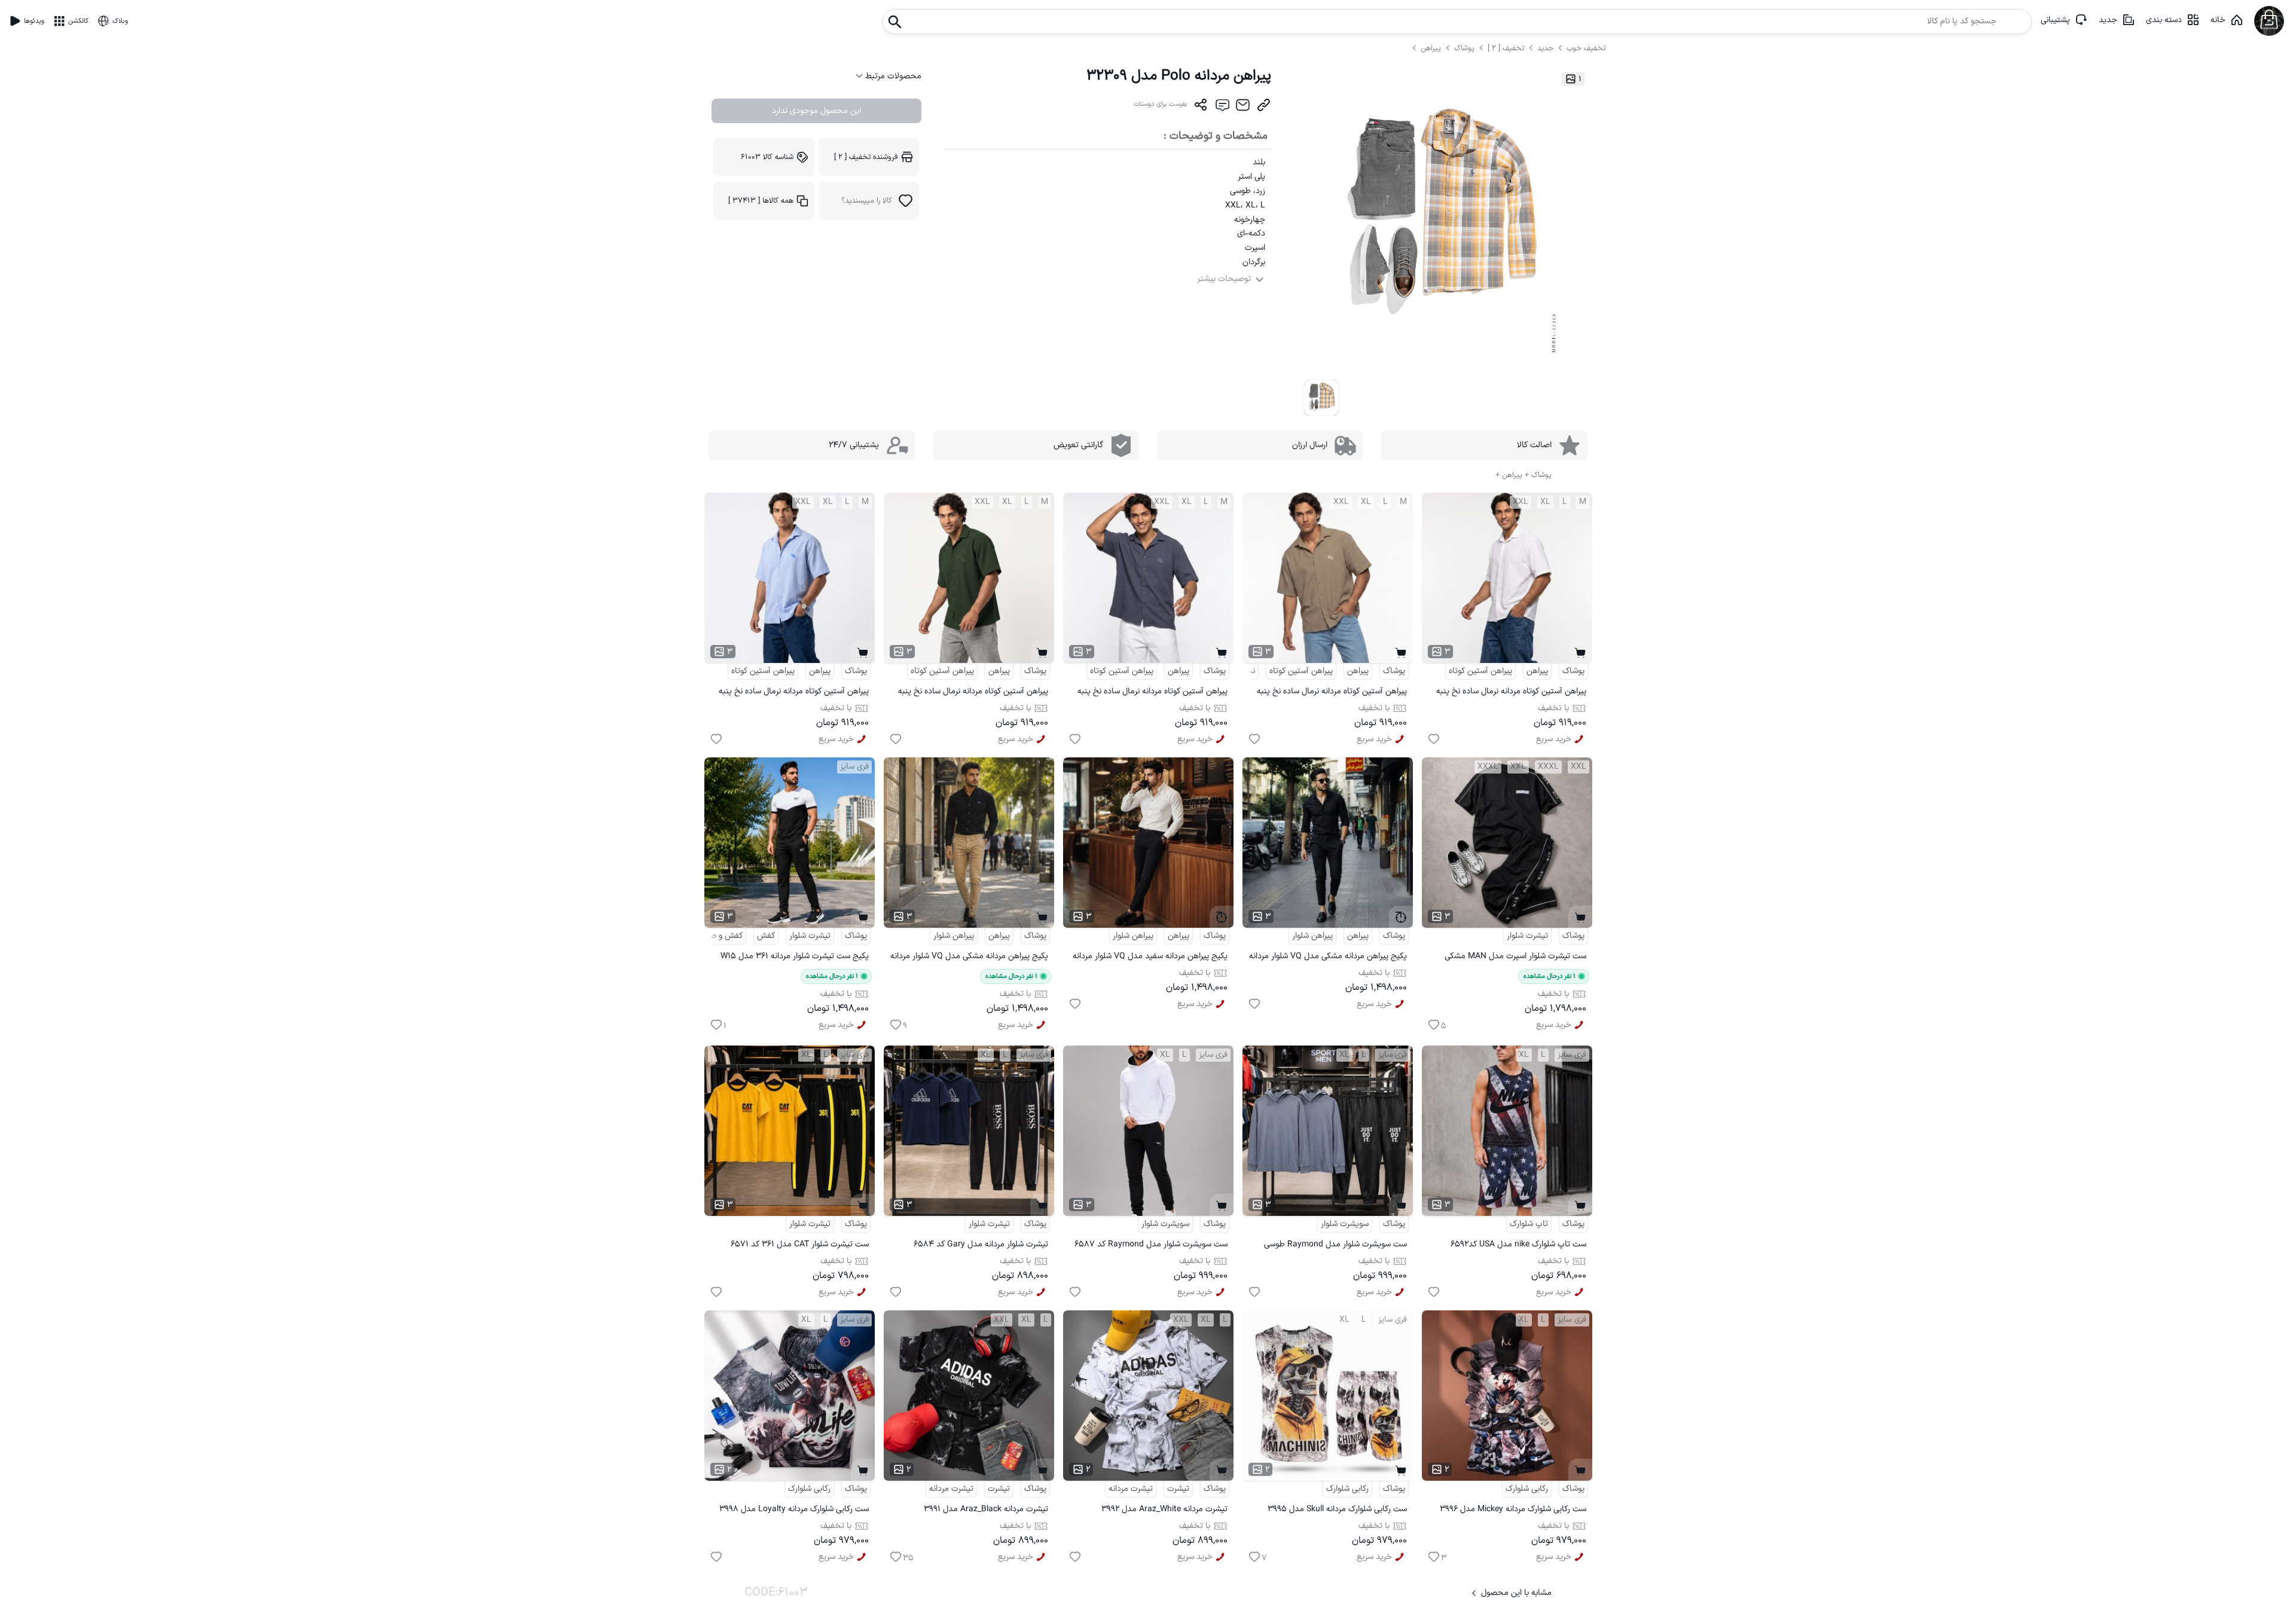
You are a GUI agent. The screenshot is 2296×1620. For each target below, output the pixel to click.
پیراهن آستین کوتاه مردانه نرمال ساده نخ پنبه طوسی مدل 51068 (1152, 693)
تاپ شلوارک (1529, 1224)
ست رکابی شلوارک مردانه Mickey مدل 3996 (1513, 1509)
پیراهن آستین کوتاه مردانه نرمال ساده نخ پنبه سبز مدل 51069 (973, 693)
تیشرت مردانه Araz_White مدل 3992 (1164, 1509)
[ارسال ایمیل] (1243, 108)
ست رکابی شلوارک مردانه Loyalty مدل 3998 (794, 1509)
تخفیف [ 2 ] (1506, 48)
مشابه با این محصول (1516, 1593)
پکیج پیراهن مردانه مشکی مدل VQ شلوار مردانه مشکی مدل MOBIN (1328, 958)
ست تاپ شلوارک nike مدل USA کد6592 (1518, 1244)
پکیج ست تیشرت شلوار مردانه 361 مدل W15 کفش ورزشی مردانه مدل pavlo (795, 958)
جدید (2108, 20)
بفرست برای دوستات (1161, 104)
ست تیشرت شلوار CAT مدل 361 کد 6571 (800, 1244)
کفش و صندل (719, 936)
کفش (766, 936)
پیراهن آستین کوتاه (1480, 671)
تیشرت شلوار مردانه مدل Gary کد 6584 (981, 1244)
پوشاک (1464, 48)
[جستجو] (895, 18)
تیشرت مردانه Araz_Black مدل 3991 (986, 1509)
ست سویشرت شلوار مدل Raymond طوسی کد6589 (1335, 1246)
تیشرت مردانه (1131, 1489)
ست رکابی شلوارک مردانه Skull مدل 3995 (1337, 1509)
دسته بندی (2164, 20)
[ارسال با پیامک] (1222, 108)
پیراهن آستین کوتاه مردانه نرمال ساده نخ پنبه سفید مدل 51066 (1511, 693)
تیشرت (1178, 1489)
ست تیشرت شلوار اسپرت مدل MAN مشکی (1515, 956)
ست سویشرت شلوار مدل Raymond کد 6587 (1151, 1244)
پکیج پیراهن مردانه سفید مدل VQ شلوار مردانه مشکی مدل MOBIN (1150, 958)
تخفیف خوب (1586, 48)
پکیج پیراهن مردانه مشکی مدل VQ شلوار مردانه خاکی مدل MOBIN (969, 958)
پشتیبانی (2055, 20)
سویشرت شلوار (1345, 1224)
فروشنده (866, 157)
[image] (1322, 398)
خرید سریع (1554, 739)
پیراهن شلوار (1312, 936)
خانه (2218, 20)
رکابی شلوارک (1527, 1489)
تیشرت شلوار (1527, 936)
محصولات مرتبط (892, 76)
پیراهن (1432, 48)
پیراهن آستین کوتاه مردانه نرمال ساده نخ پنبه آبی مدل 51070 (794, 693)
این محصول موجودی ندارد (816, 111)
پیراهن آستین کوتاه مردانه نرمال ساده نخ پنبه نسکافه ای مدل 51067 (1332, 693)
